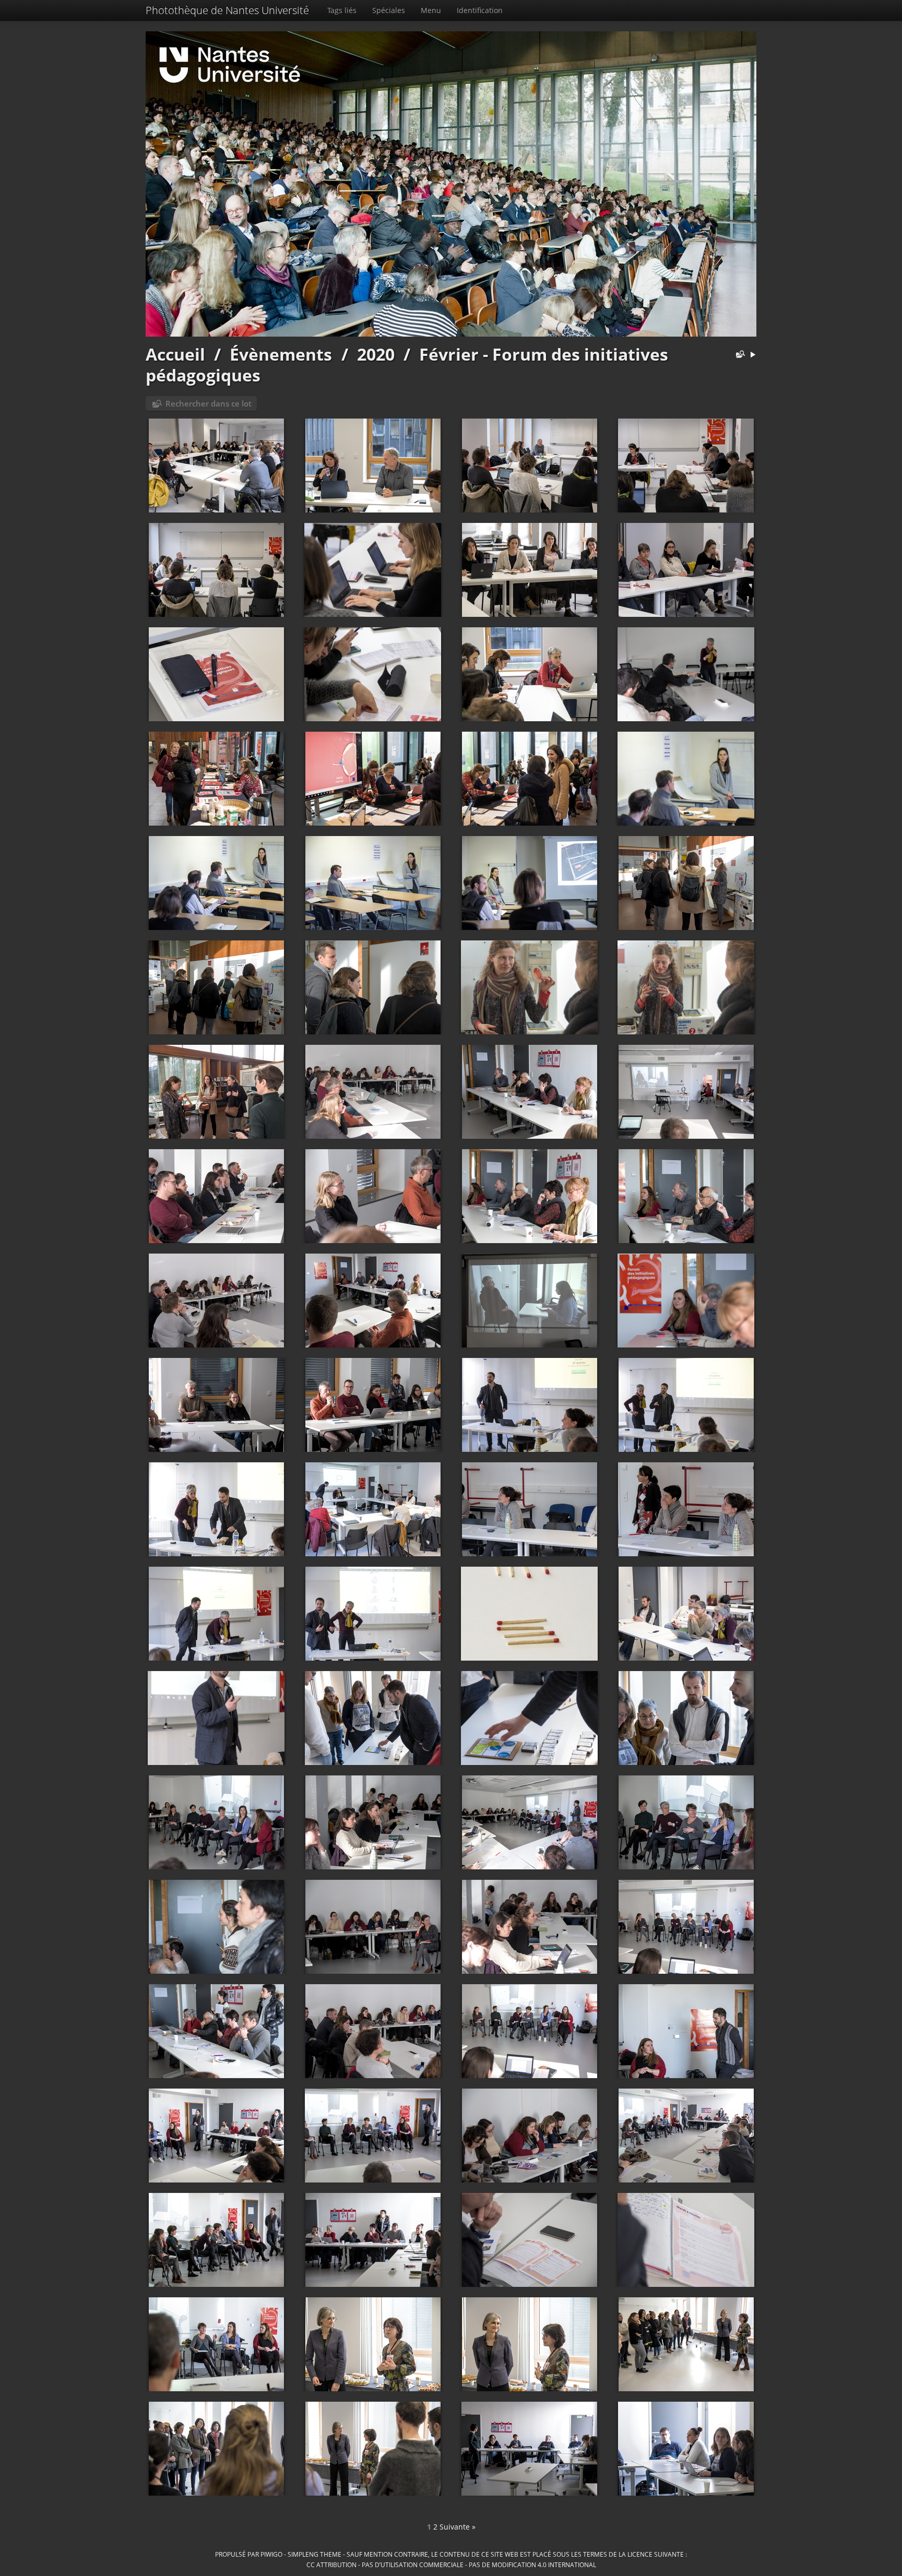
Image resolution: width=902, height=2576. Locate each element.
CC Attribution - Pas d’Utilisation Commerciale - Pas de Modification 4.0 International (451, 2565)
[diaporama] (753, 355)
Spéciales (389, 10)
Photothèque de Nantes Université (227, 10)
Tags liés (342, 10)
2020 (376, 354)
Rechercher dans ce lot (209, 403)
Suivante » (458, 2527)
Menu (431, 10)
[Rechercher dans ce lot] (738, 355)
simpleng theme (314, 2554)
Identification (480, 10)
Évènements (281, 354)
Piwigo (271, 2554)
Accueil (175, 354)
